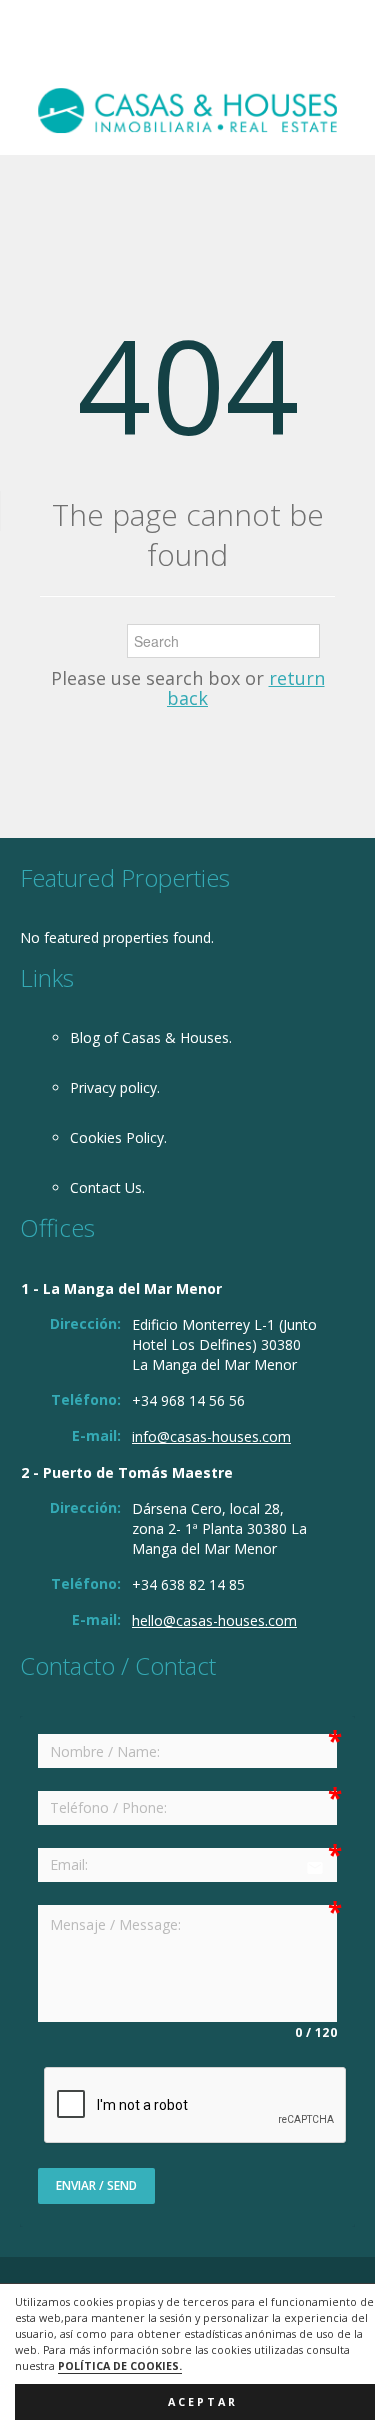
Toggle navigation (37, 47)
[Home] (187, 109)
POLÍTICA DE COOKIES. (120, 2366)
